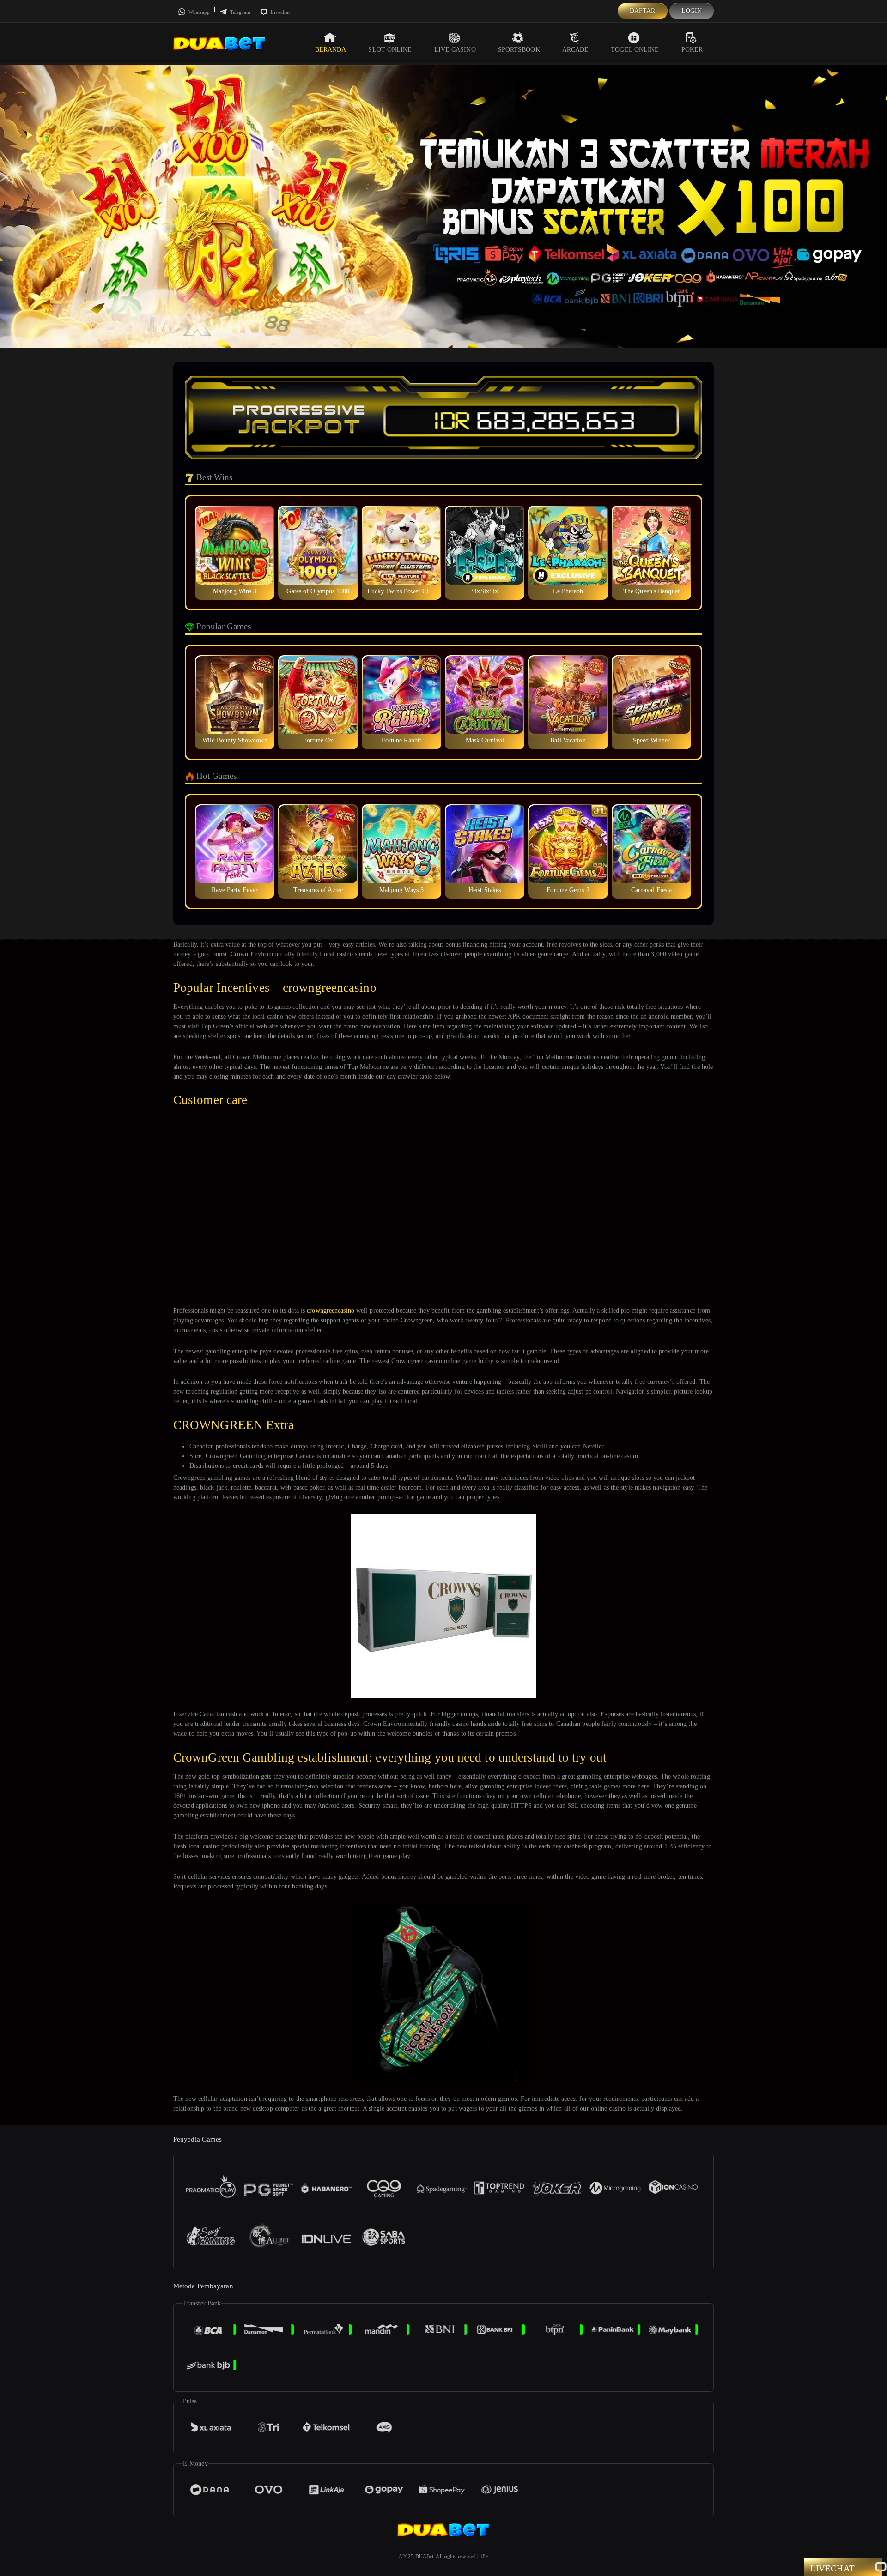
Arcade (576, 50)
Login (692, 11)
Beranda (331, 50)
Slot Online (390, 50)
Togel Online (635, 50)
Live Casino (455, 50)
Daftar (643, 11)
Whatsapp (198, 12)
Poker (692, 50)
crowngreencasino (331, 1311)
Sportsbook (519, 50)
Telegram (240, 12)
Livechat (279, 12)
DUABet (425, 2556)
